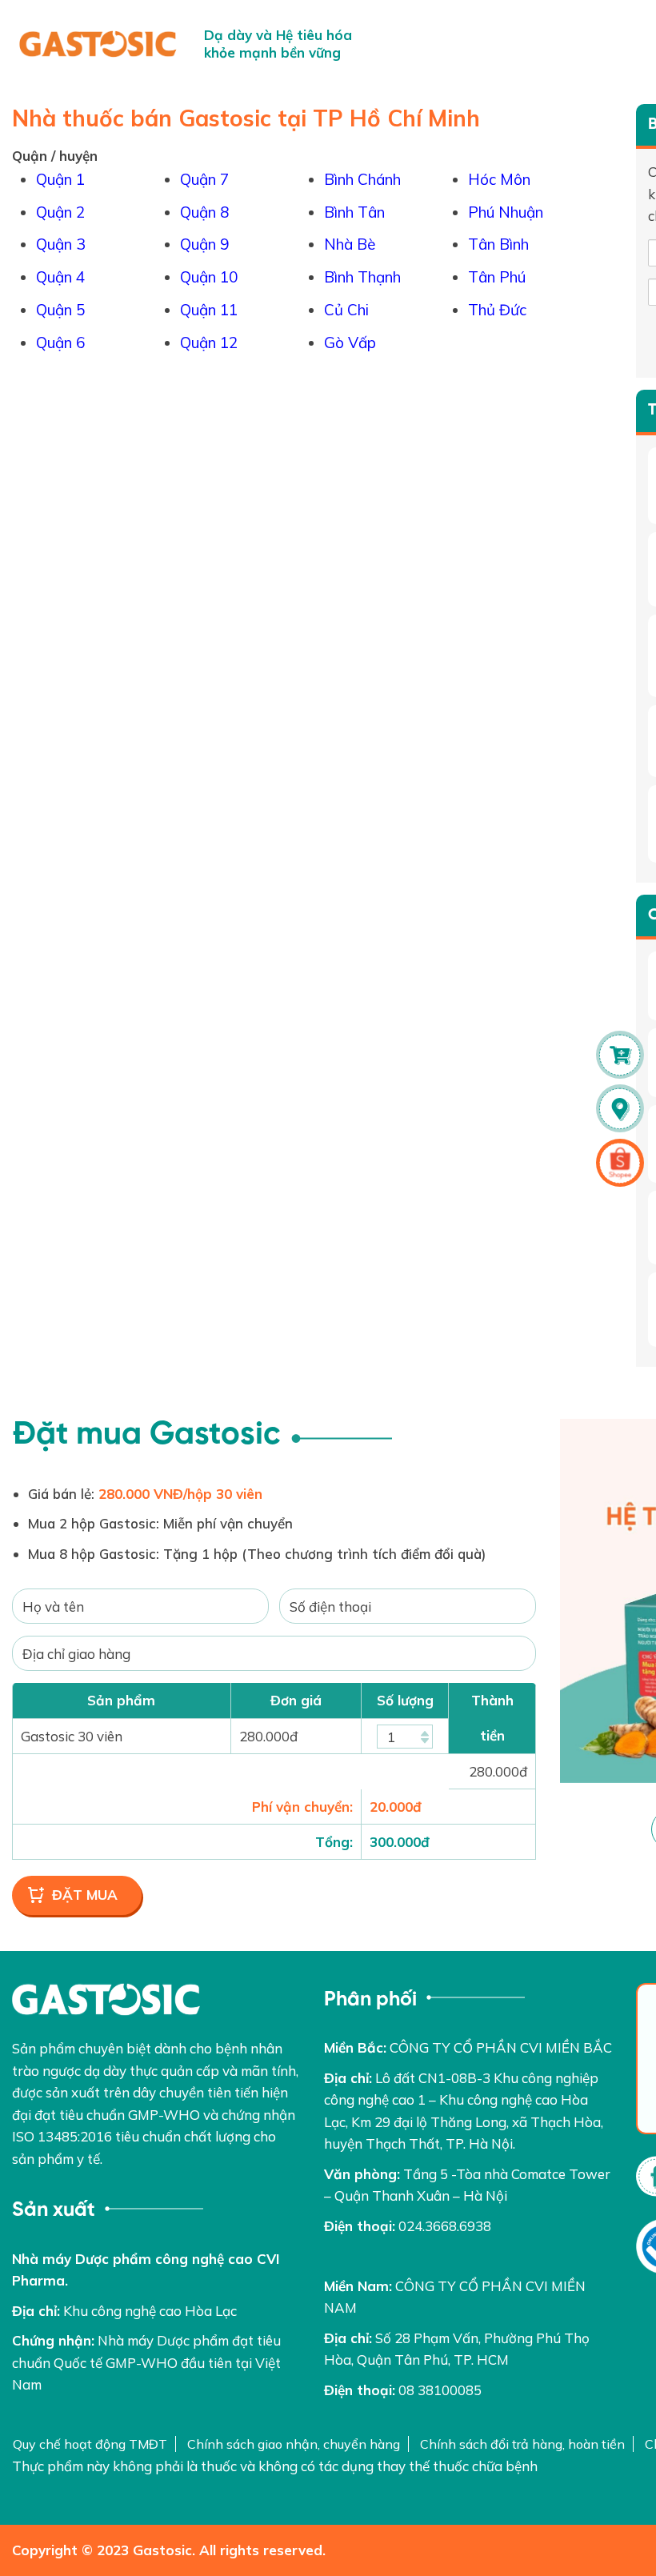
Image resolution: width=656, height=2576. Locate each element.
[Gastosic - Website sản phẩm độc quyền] (98, 44)
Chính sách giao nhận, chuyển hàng (294, 2444)
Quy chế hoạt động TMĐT (90, 2444)
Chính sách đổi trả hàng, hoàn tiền (522, 2444)
